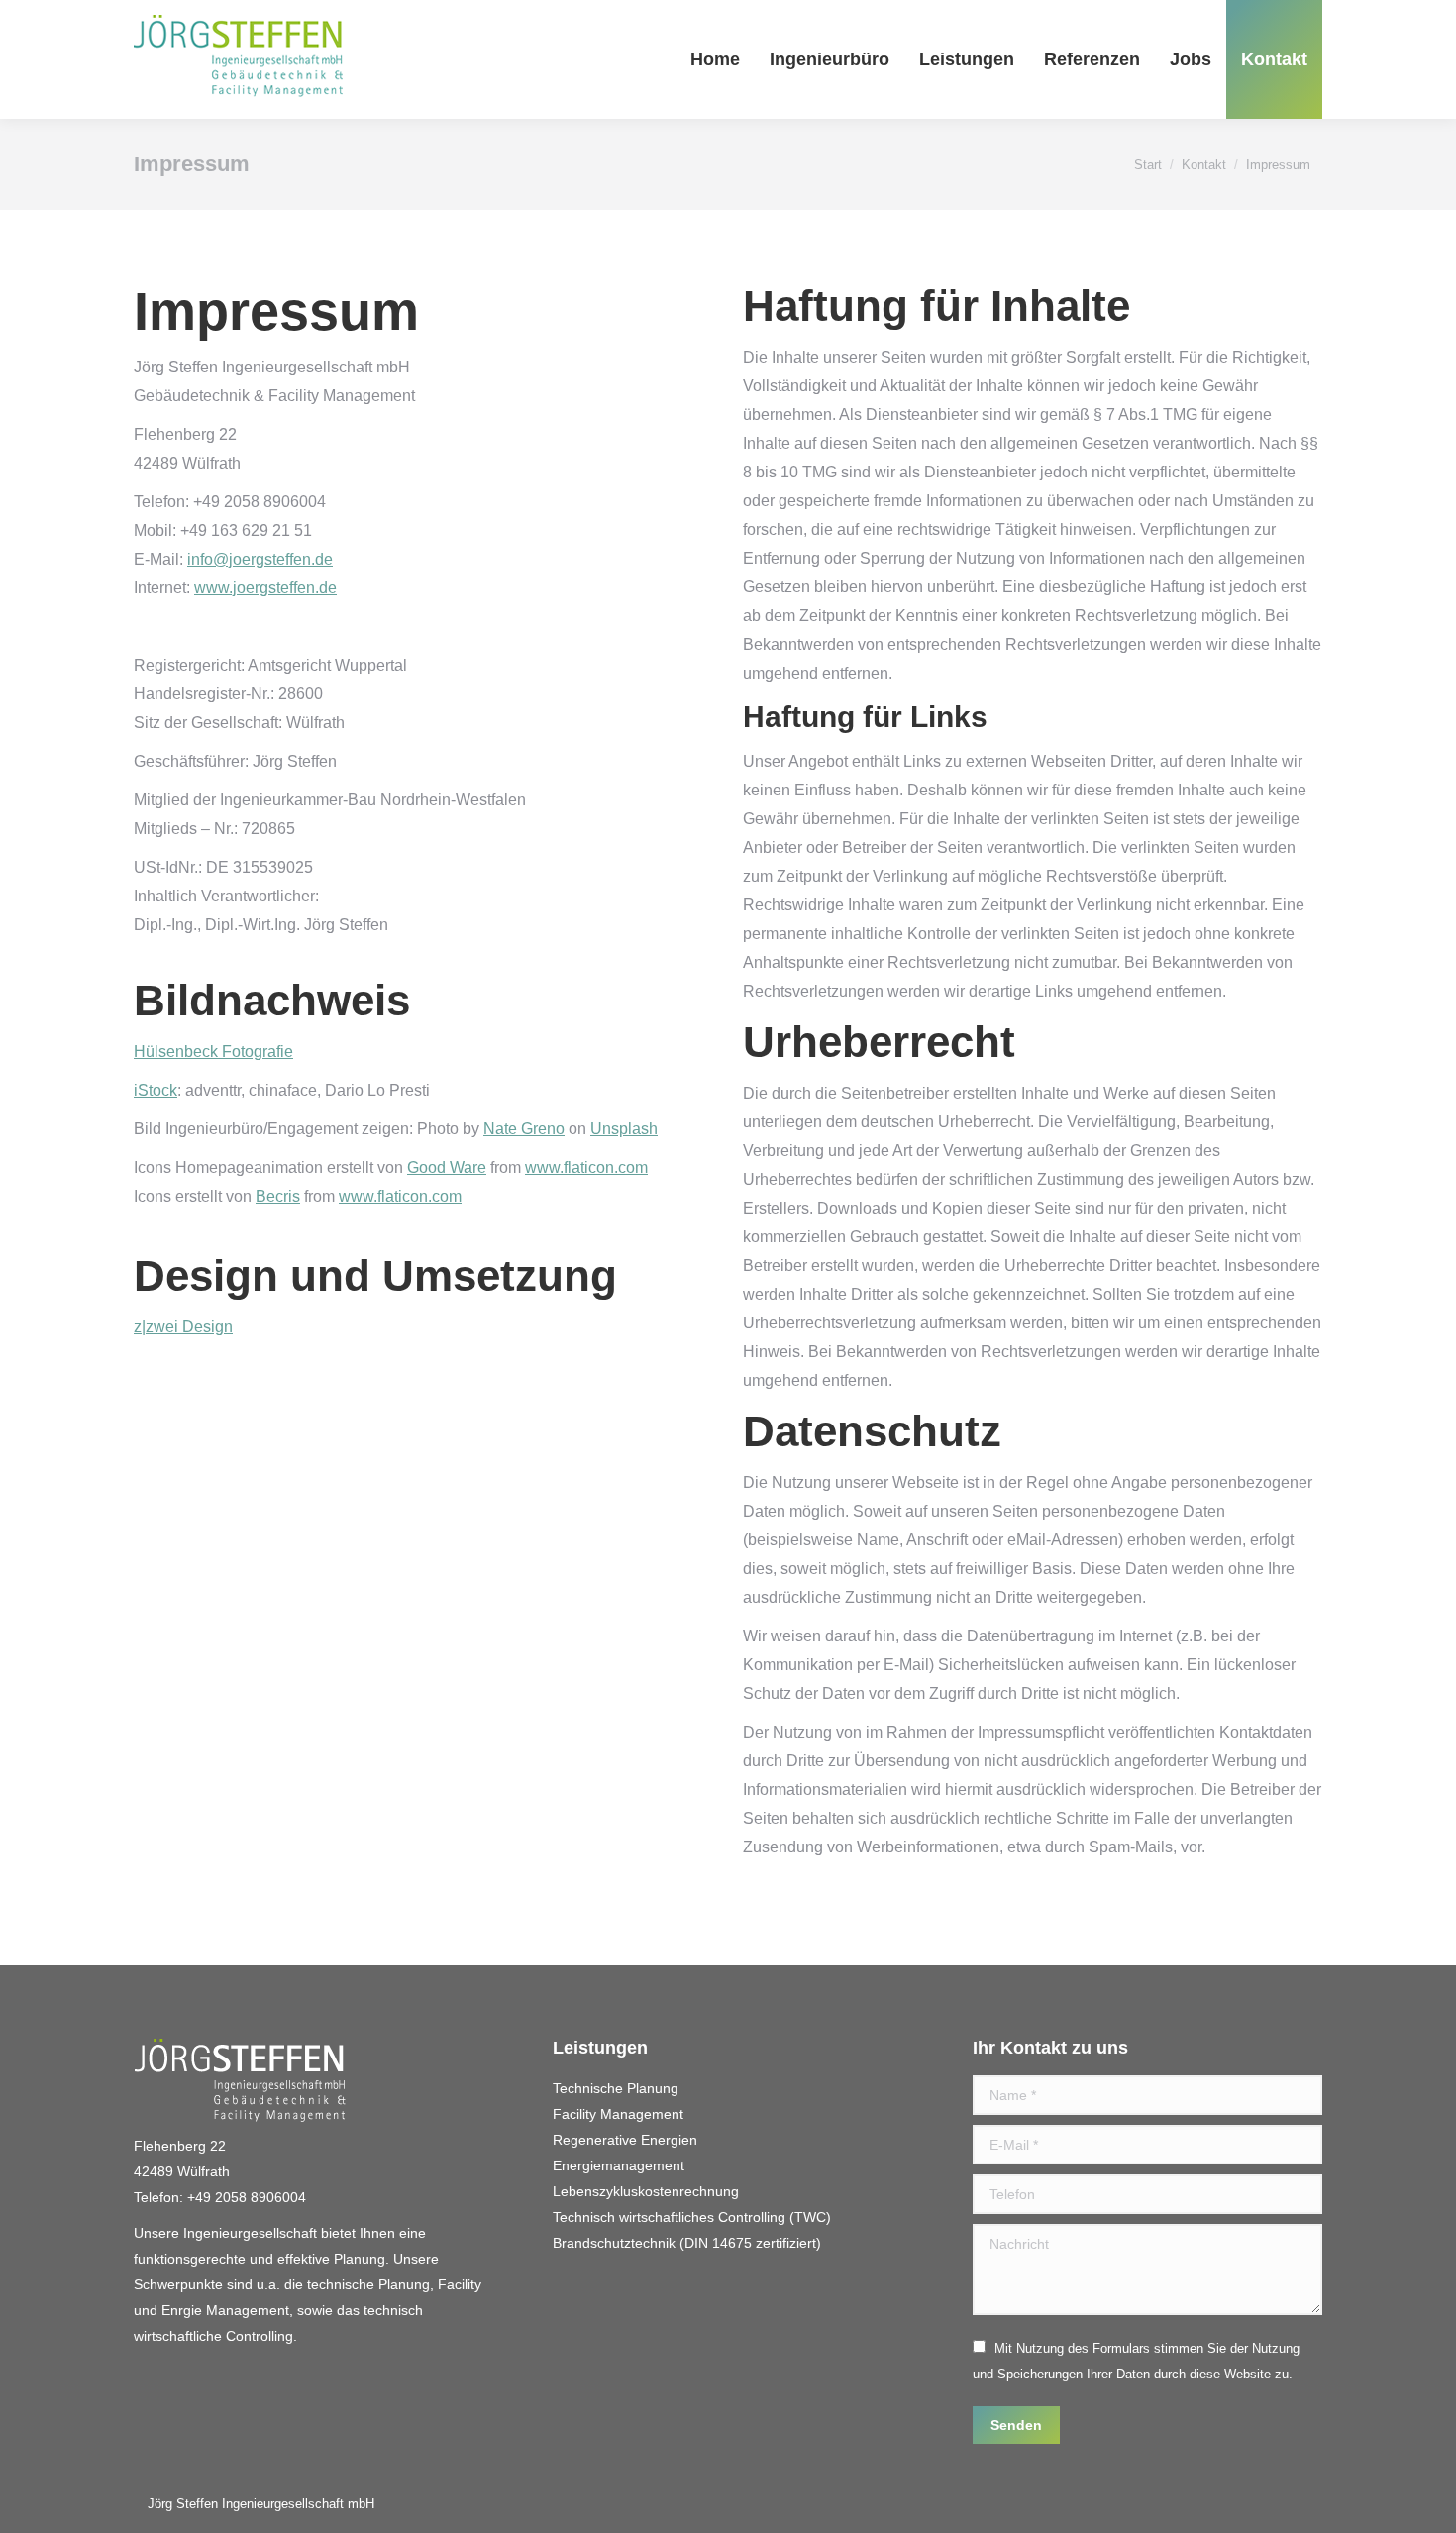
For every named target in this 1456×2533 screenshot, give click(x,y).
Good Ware (447, 1167)
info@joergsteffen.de (260, 559)
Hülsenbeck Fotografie (213, 1052)
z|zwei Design (183, 1327)
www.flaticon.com (586, 1167)
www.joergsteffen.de (265, 588)
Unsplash (624, 1129)
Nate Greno (524, 1129)
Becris (278, 1196)
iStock (156, 1090)
